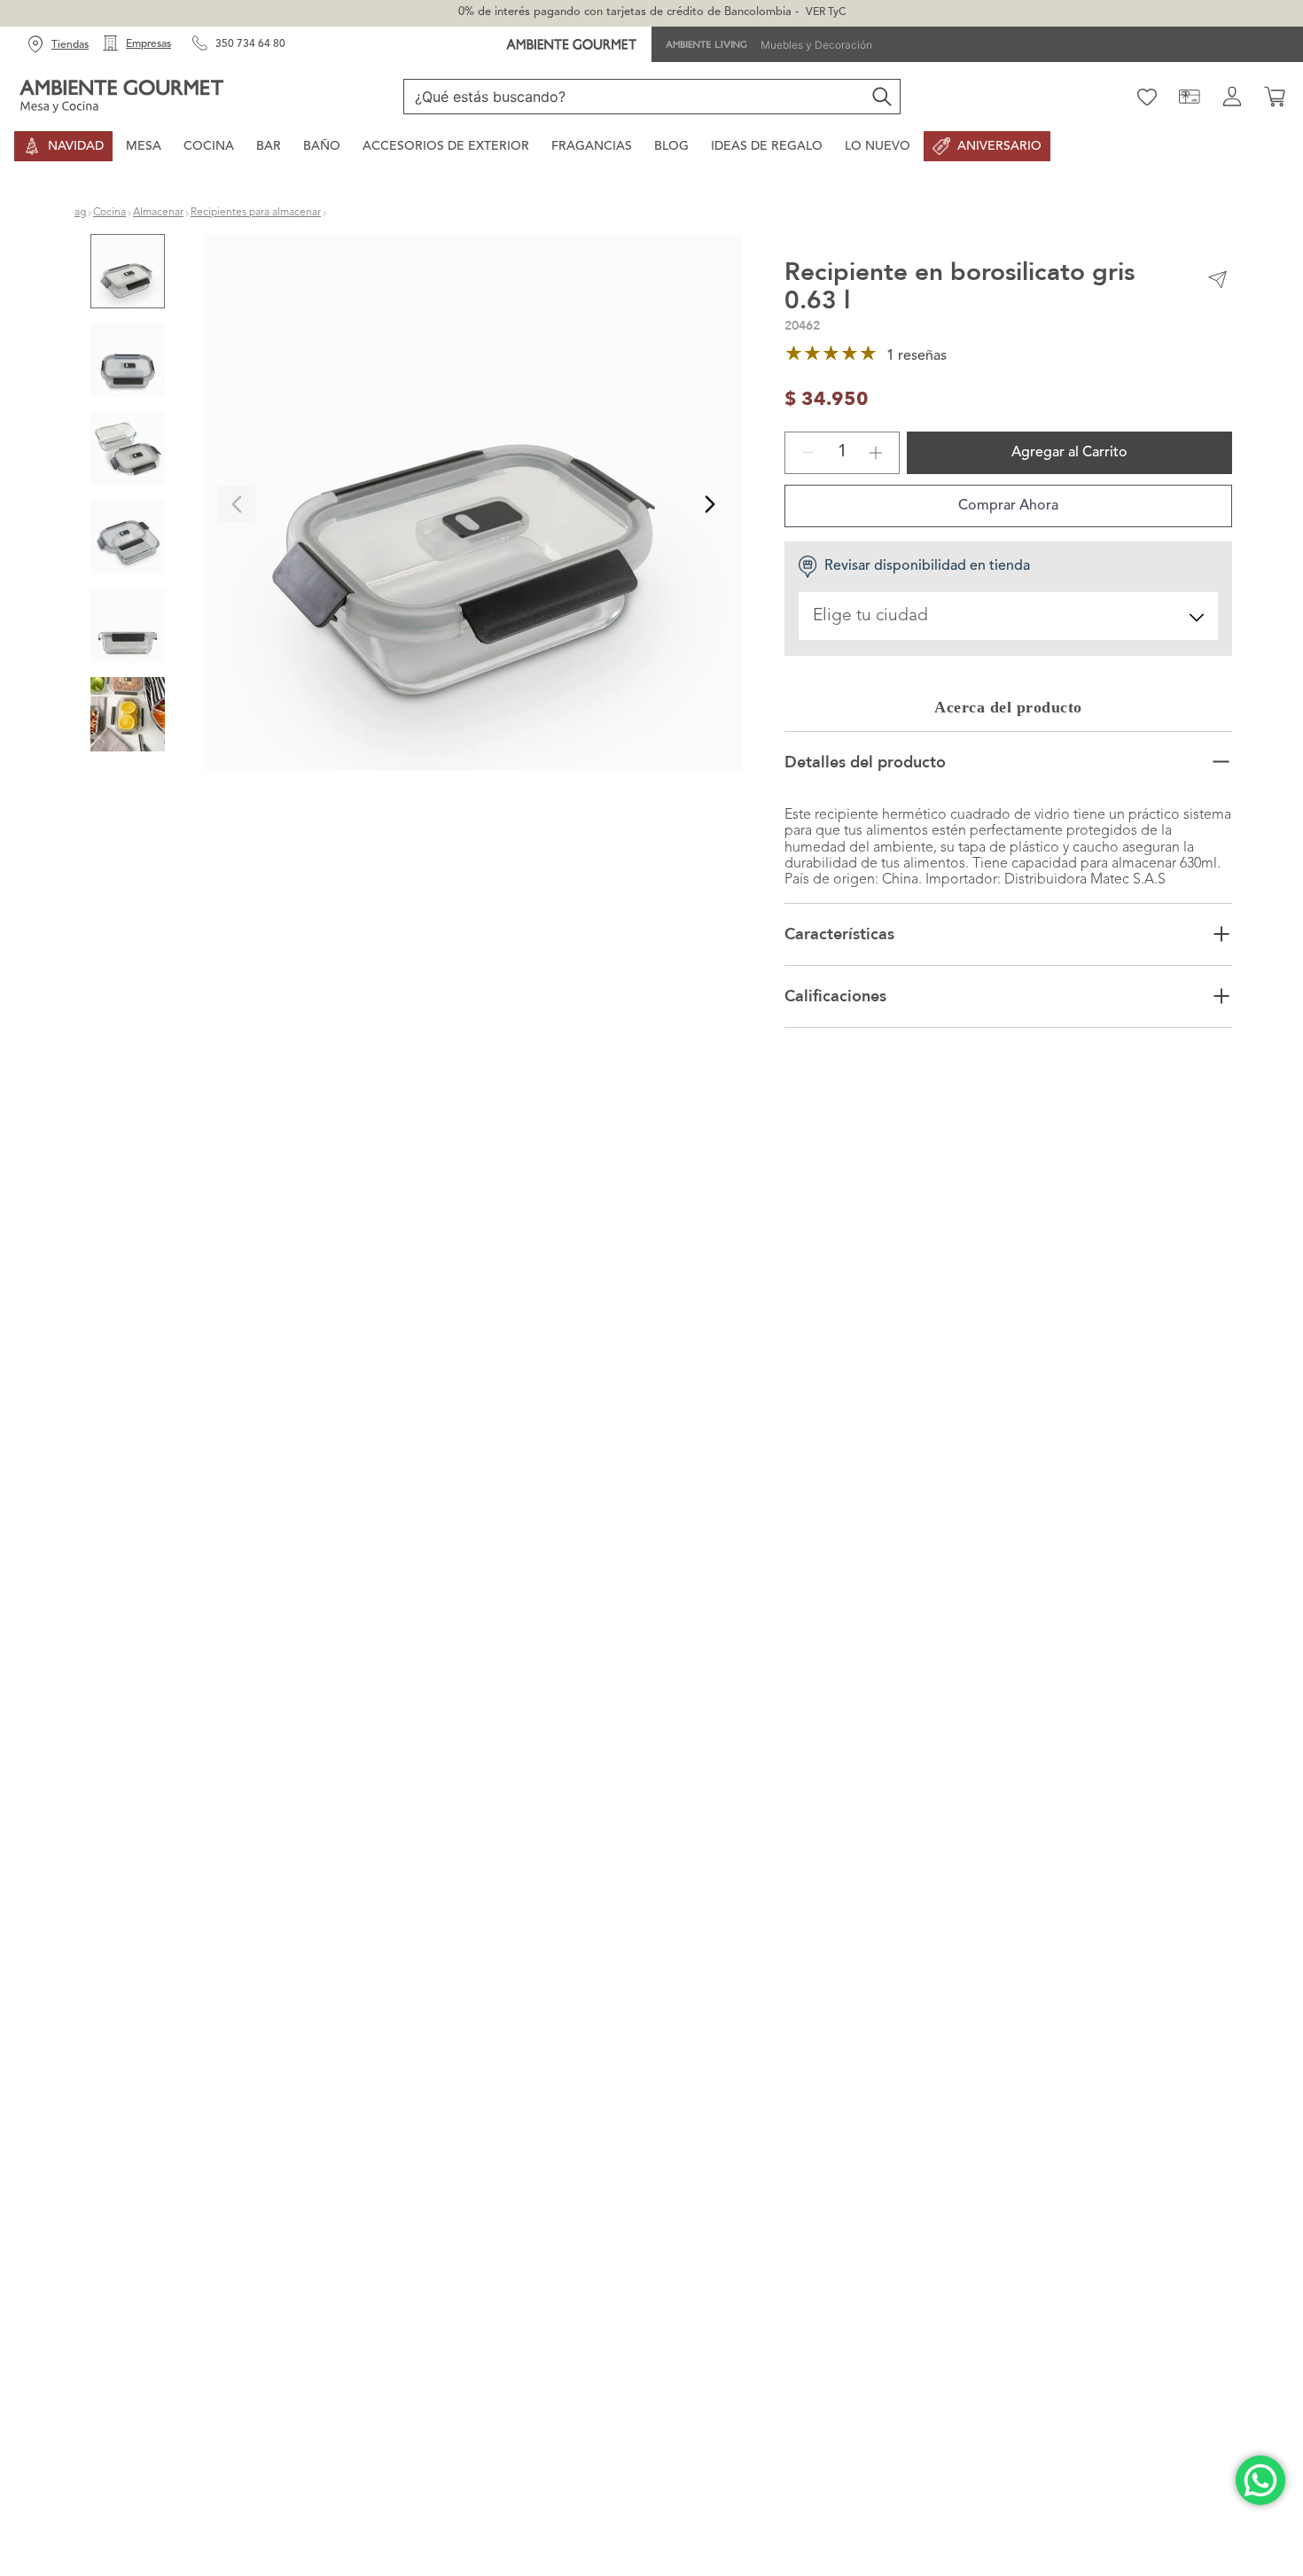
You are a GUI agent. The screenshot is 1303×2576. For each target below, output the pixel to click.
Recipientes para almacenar (256, 213)
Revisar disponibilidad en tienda (927, 614)
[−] (808, 501)
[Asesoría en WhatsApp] (1260, 2480)
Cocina (109, 213)
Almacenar (158, 213)
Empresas (148, 44)
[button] (473, 505)
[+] (876, 501)
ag (80, 213)
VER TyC (826, 12)
